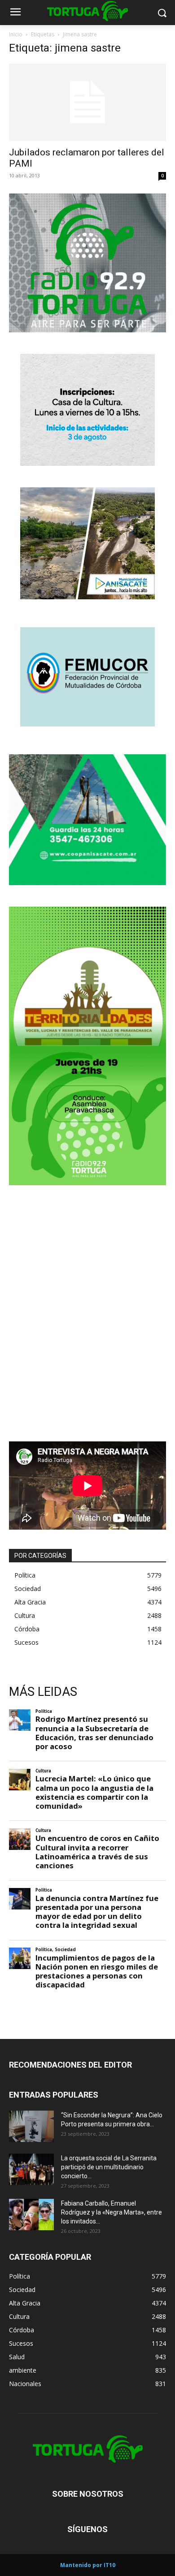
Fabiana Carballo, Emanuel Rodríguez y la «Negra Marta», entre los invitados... (112, 2212)
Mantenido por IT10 (88, 2565)
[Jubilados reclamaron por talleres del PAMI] (87, 102)
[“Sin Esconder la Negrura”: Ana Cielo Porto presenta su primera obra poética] (31, 2126)
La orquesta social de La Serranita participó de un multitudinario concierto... (109, 2167)
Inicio (16, 34)
